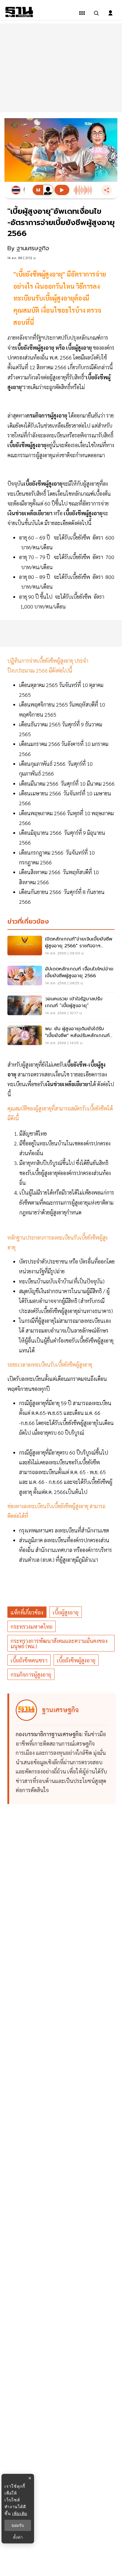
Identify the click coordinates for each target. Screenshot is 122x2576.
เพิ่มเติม (20, 2513)
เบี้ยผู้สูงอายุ (66, 1612)
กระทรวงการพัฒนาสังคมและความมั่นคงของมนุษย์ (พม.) (59, 1643)
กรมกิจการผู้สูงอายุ (31, 1674)
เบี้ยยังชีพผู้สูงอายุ (76, 1660)
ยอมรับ (18, 2525)
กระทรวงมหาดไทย (32, 1626)
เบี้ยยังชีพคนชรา (29, 1660)
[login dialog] (110, 13)
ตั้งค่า (18, 2537)
